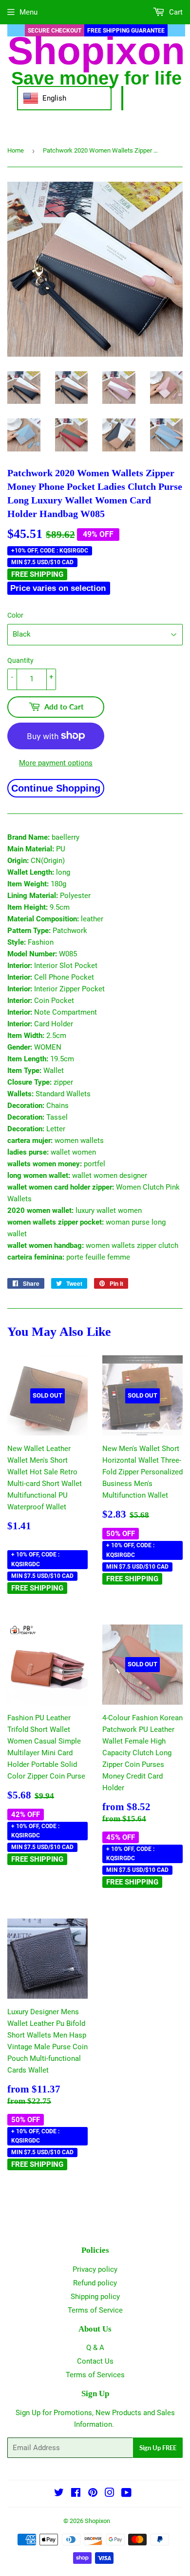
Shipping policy (95, 2297)
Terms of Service (95, 2310)
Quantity (20, 660)
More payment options (56, 763)
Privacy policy (95, 2269)
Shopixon (97, 2521)
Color (15, 615)
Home (16, 150)
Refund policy (95, 2283)
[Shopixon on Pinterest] (93, 2494)
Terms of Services (95, 2375)
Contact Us (95, 2361)
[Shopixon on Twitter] (59, 2494)
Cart (175, 12)
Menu (28, 12)
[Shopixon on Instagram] (110, 2494)
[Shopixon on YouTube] (126, 2494)
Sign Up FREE (158, 2448)
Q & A (95, 2348)
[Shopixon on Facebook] (76, 2494)
